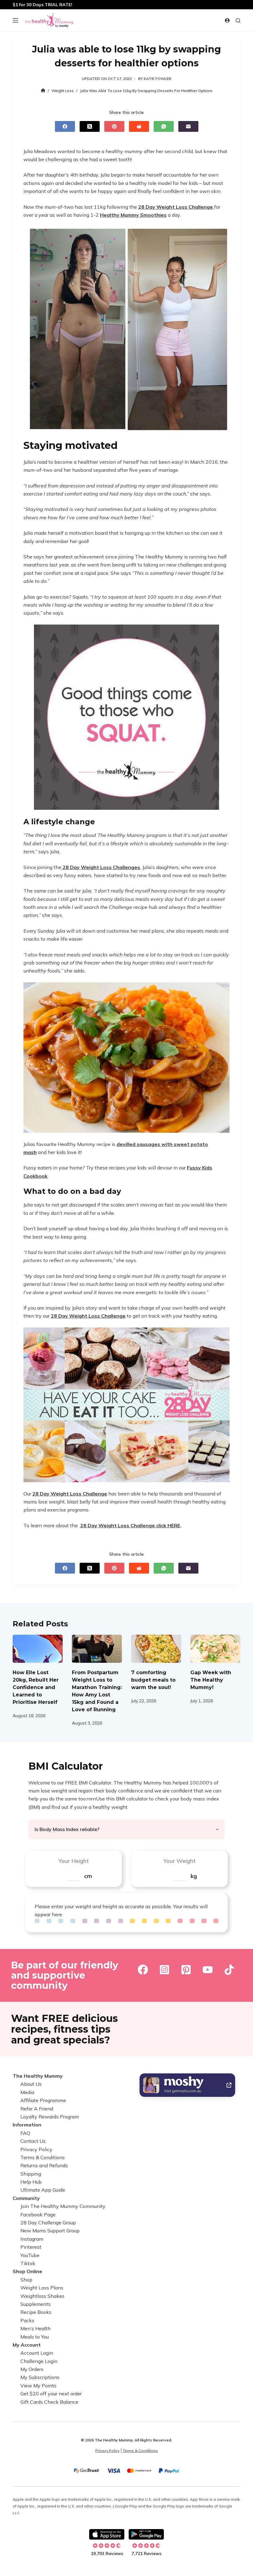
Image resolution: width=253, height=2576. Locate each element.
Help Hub (31, 2182)
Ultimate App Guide (43, 2190)
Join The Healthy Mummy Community (63, 2206)
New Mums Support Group (50, 2231)
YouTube (30, 2255)
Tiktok (28, 2263)
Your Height (74, 1861)
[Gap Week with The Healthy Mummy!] (215, 1649)
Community (26, 2198)
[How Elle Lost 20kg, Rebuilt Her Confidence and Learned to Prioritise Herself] (38, 1649)
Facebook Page (38, 2214)
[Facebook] (65, 126)
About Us (31, 2084)
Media (27, 2092)
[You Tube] (208, 1970)
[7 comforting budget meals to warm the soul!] (156, 1649)
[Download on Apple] (107, 2534)
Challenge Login (39, 2361)
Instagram (32, 2239)
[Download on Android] (146, 2534)
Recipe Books (36, 2312)
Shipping (31, 2174)
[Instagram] (164, 1970)
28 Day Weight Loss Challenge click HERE (130, 1525)
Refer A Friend (37, 2109)
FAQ (25, 2133)
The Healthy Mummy (38, 2076)
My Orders (32, 2369)
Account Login (37, 2353)
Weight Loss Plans (42, 2288)
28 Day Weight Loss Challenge (176, 207)
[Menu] (15, 20)
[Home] (43, 91)
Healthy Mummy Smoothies (133, 215)
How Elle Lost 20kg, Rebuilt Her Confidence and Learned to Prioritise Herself (36, 1687)
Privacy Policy (36, 2149)
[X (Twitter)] (90, 126)
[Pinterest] (114, 126)
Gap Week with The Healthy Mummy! (211, 1680)
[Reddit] (139, 126)
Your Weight (179, 1861)
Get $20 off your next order (51, 2394)
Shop (26, 2280)
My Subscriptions (40, 2377)
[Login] (227, 21)
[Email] (188, 126)
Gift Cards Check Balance (49, 2402)
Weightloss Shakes (42, 2296)
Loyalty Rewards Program (50, 2117)
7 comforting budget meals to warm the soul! (153, 1680)
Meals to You (35, 2337)
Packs (27, 2320)
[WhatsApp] (164, 126)
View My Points (38, 2386)
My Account (27, 2345)
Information (27, 2125)
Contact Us (33, 2141)
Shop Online (27, 2272)
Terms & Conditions (43, 2157)
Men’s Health (35, 2328)
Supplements (35, 2304)
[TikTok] (229, 1970)
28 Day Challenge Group (48, 2223)
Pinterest (31, 2247)
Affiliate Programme (43, 2101)
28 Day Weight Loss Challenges (101, 867)
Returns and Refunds (44, 2166)
